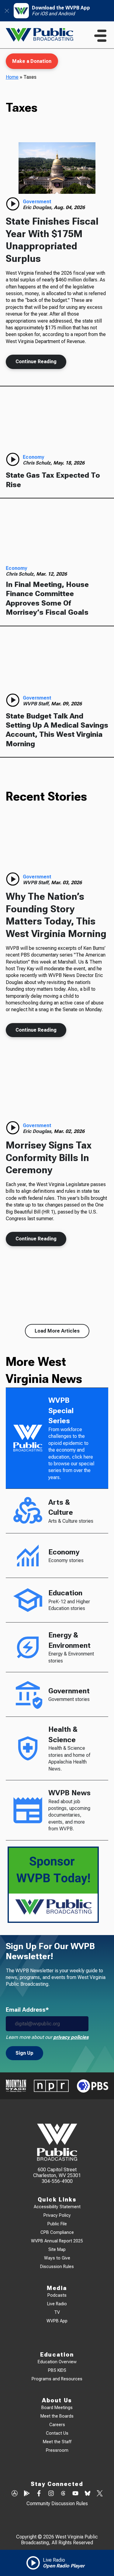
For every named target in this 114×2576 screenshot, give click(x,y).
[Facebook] (39, 2494)
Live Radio (57, 2304)
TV (57, 2312)
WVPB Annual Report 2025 (57, 2241)
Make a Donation (32, 61)
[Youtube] (75, 2494)
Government (37, 202)
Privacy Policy (57, 2215)
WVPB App (57, 2321)
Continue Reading (36, 362)
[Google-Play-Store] (27, 2494)
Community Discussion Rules (57, 2504)
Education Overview (57, 2362)
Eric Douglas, (38, 207)
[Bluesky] (88, 2494)
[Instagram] (51, 2494)
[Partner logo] (16, 2086)
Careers (57, 2425)
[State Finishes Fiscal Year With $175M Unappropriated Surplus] (57, 168)
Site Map (57, 2250)
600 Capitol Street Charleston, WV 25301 (57, 2173)
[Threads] (63, 2494)
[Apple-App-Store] (15, 2494)
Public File (57, 2224)
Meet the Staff (57, 2442)
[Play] (13, 204)
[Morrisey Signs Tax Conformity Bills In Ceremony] (57, 1092)
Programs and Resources (57, 2379)
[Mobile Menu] (100, 36)
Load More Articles (57, 1331)
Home (12, 77)
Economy (33, 457)
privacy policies (71, 2037)
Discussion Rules (57, 2267)
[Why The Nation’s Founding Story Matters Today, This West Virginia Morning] (57, 843)
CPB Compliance (57, 2232)
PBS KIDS (57, 2370)
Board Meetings (57, 2408)
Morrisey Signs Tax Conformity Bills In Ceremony (49, 1158)
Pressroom (57, 2450)
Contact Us (57, 2433)
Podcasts (57, 2295)
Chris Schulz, (38, 463)
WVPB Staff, (37, 704)
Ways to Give (57, 2258)
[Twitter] (100, 2494)
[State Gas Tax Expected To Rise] (57, 422)
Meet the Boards (57, 2416)
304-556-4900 (57, 2181)
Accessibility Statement (57, 2207)
